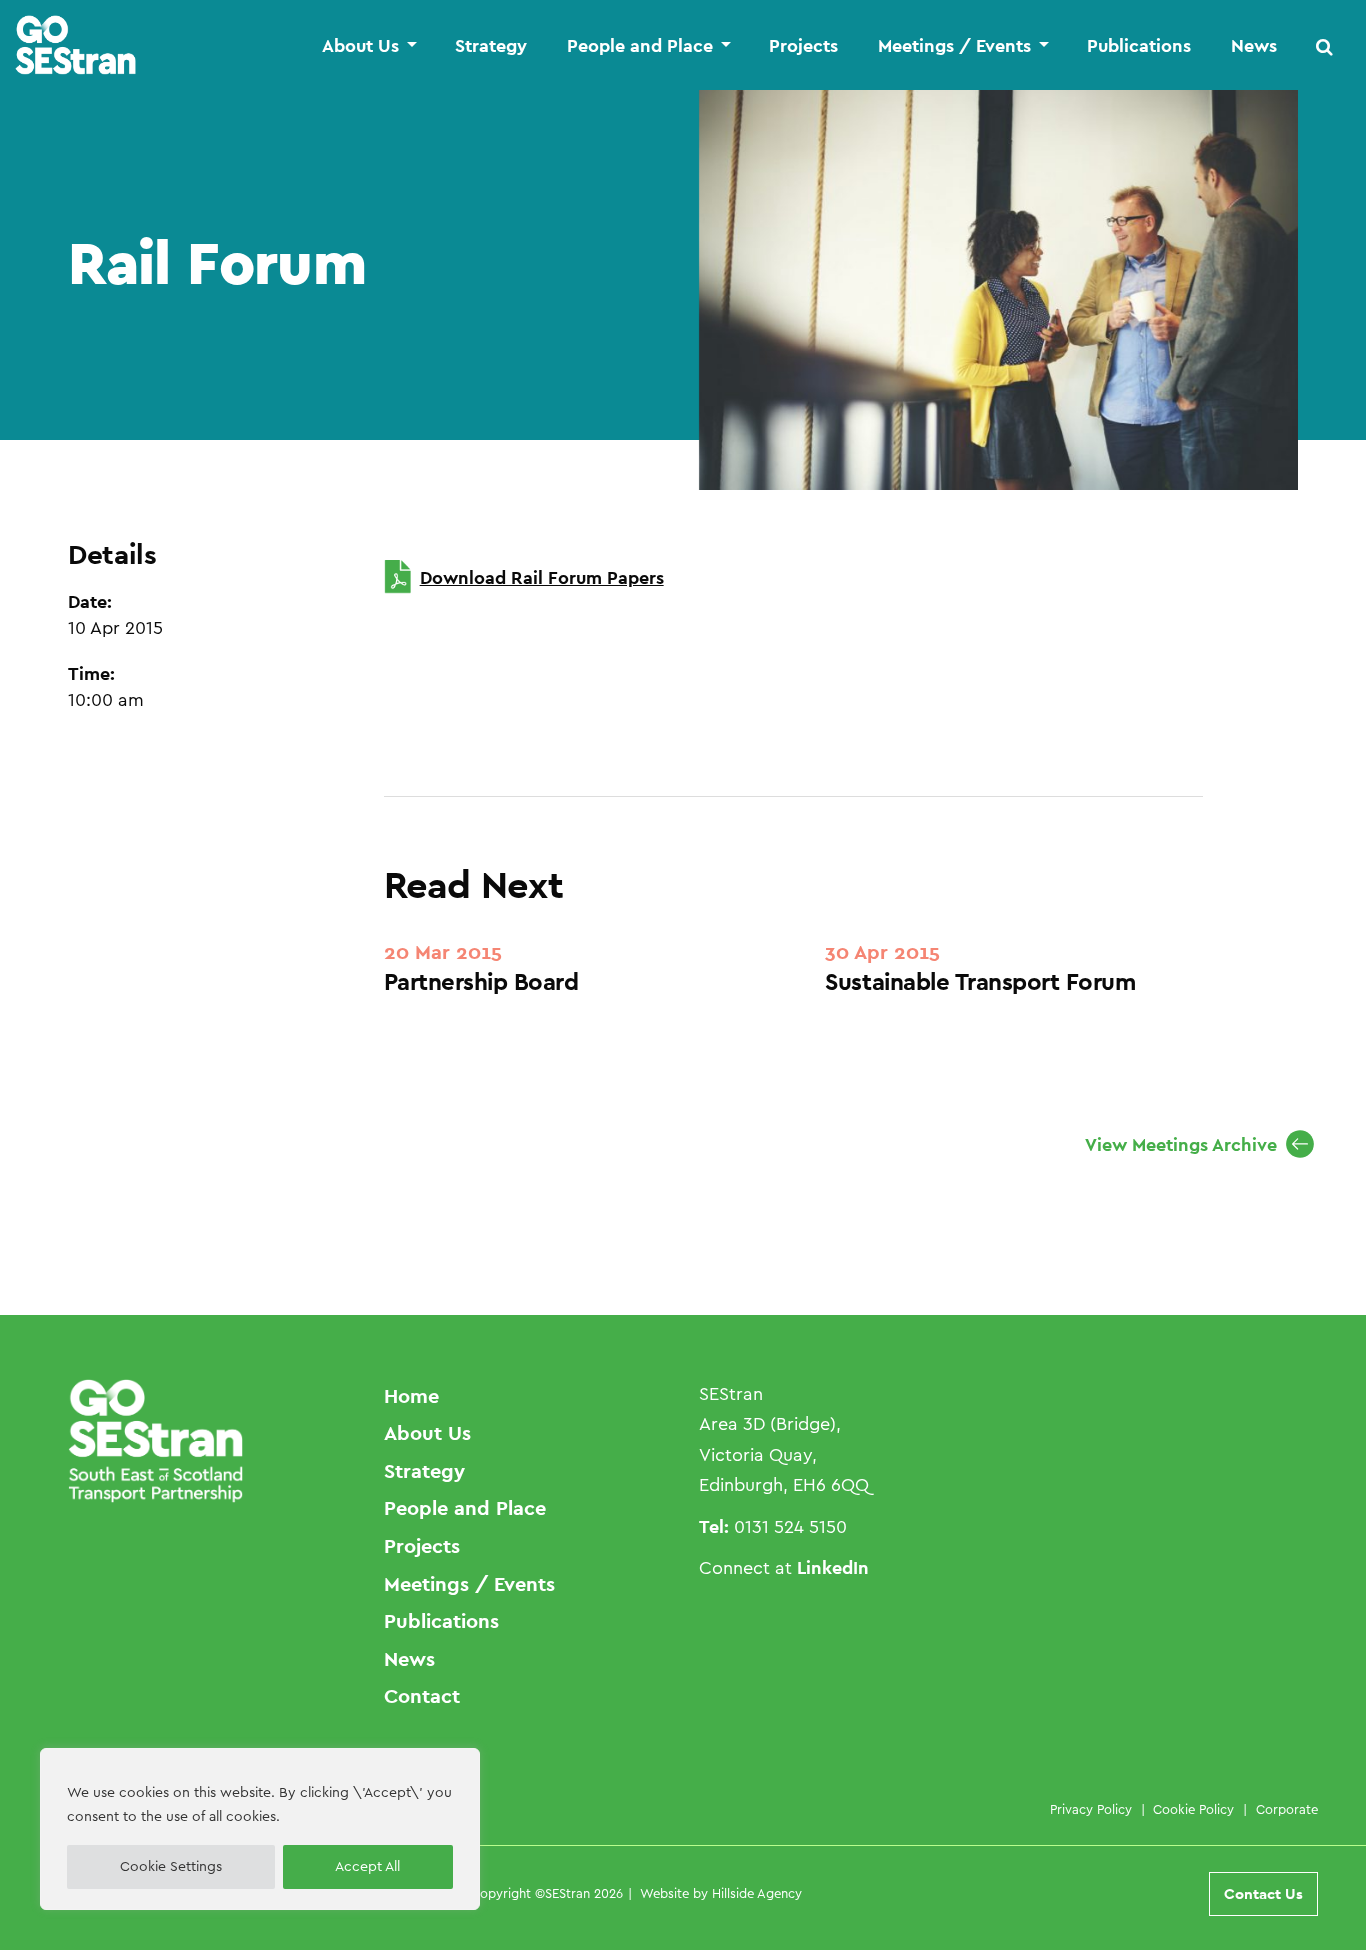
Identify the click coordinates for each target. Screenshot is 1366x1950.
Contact (422, 1696)
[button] (1325, 46)
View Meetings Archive (1181, 1144)
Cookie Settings (171, 1867)
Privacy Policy (1091, 1809)
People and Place (640, 46)
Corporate (1287, 1809)
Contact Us (1263, 1893)
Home (411, 1396)
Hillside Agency (757, 1893)
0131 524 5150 (790, 1527)
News (1254, 46)
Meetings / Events (954, 46)
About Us (360, 46)
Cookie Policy (1193, 1809)
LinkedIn (833, 1567)
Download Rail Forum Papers (542, 577)
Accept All (367, 1867)
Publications (1139, 46)
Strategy (491, 46)
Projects (803, 46)
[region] (260, 1829)
